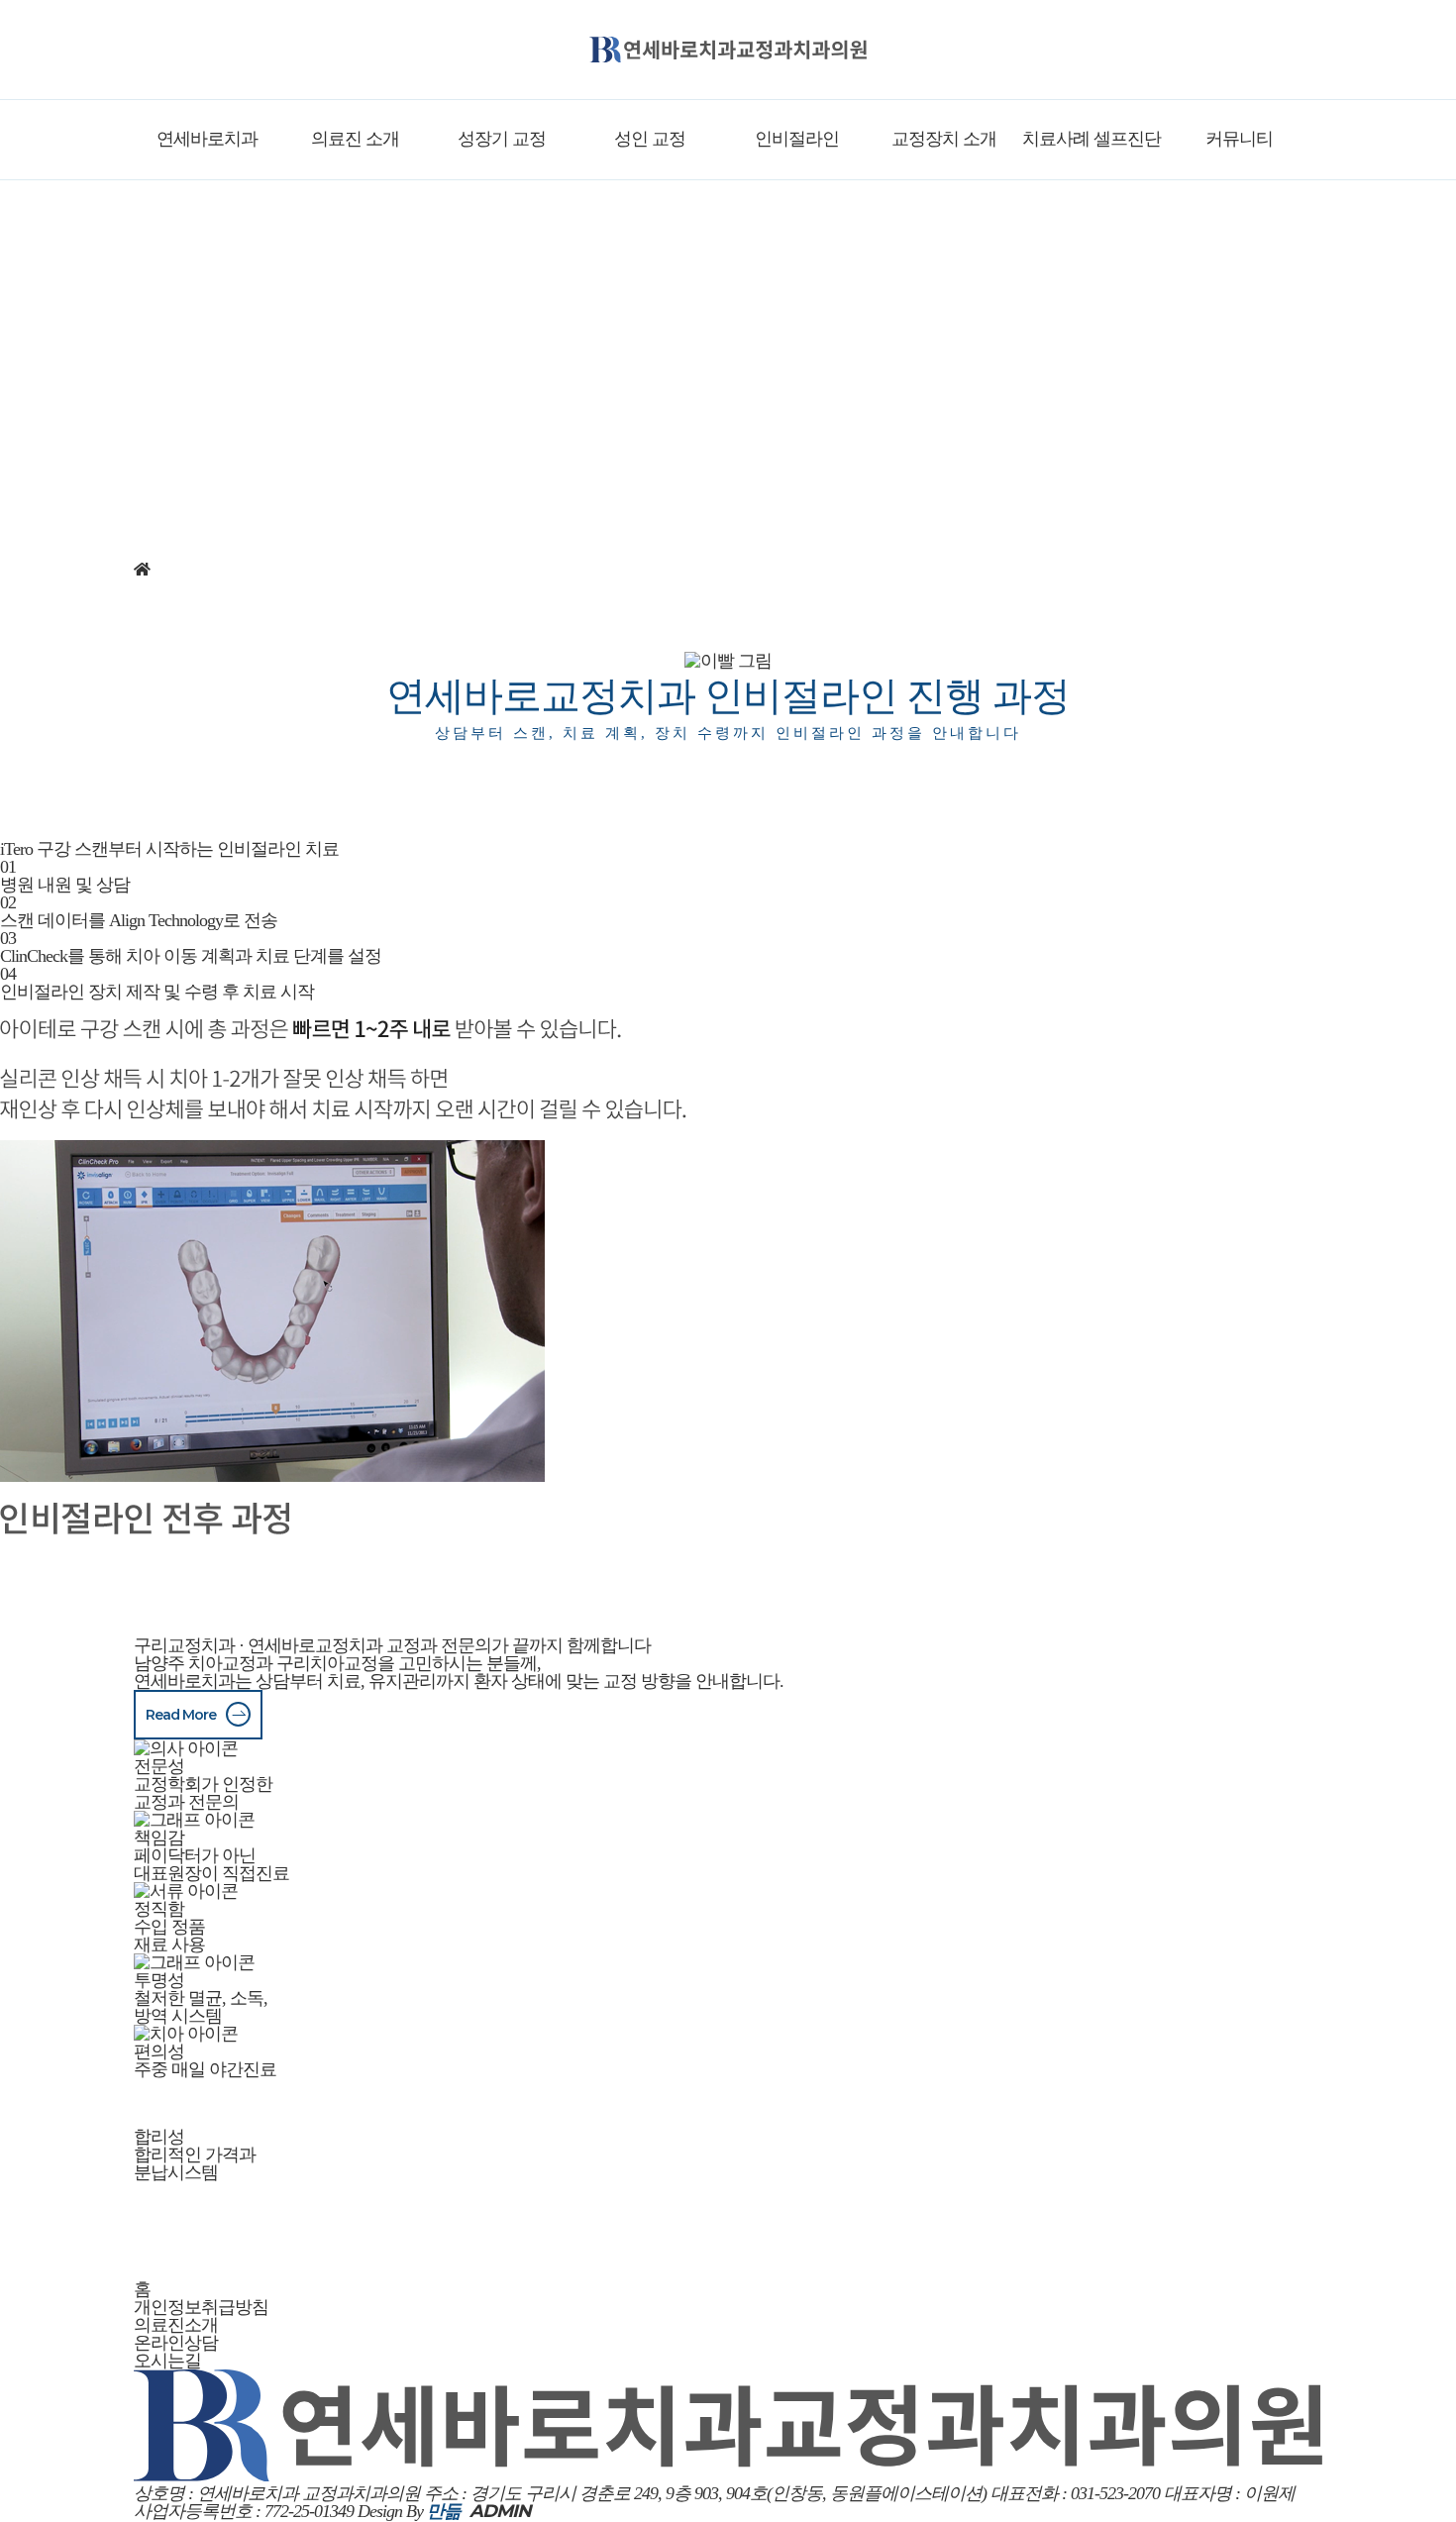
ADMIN (500, 2511)
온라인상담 (176, 2343)
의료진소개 (176, 2325)
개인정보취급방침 (201, 2307)
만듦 (444, 2511)
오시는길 (167, 2361)
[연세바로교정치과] (728, 50)
